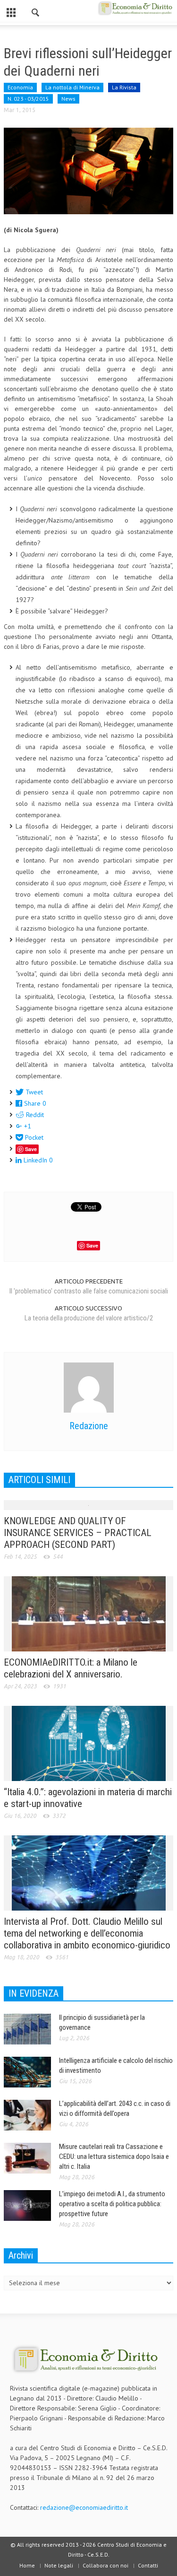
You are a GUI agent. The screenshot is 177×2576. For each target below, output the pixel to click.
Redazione (89, 1426)
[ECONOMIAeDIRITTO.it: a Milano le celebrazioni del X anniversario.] (89, 1613)
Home (27, 2565)
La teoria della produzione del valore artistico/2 (89, 1318)
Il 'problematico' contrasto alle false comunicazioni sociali (89, 1291)
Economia (20, 87)
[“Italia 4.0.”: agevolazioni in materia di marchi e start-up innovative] (89, 1743)
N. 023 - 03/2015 (28, 99)
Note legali (59, 2565)
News (68, 99)
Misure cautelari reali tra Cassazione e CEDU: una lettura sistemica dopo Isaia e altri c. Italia (114, 2157)
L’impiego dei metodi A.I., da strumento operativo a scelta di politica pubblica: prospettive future (112, 2204)
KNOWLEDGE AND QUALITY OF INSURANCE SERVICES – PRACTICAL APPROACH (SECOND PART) (78, 1533)
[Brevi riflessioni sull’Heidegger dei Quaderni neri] (88, 170)
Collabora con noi (105, 2565)
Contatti (148, 2565)
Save (31, 1149)
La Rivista (124, 87)
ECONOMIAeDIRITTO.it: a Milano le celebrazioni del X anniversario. (71, 1668)
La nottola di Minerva (72, 87)
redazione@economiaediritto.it (84, 2507)
